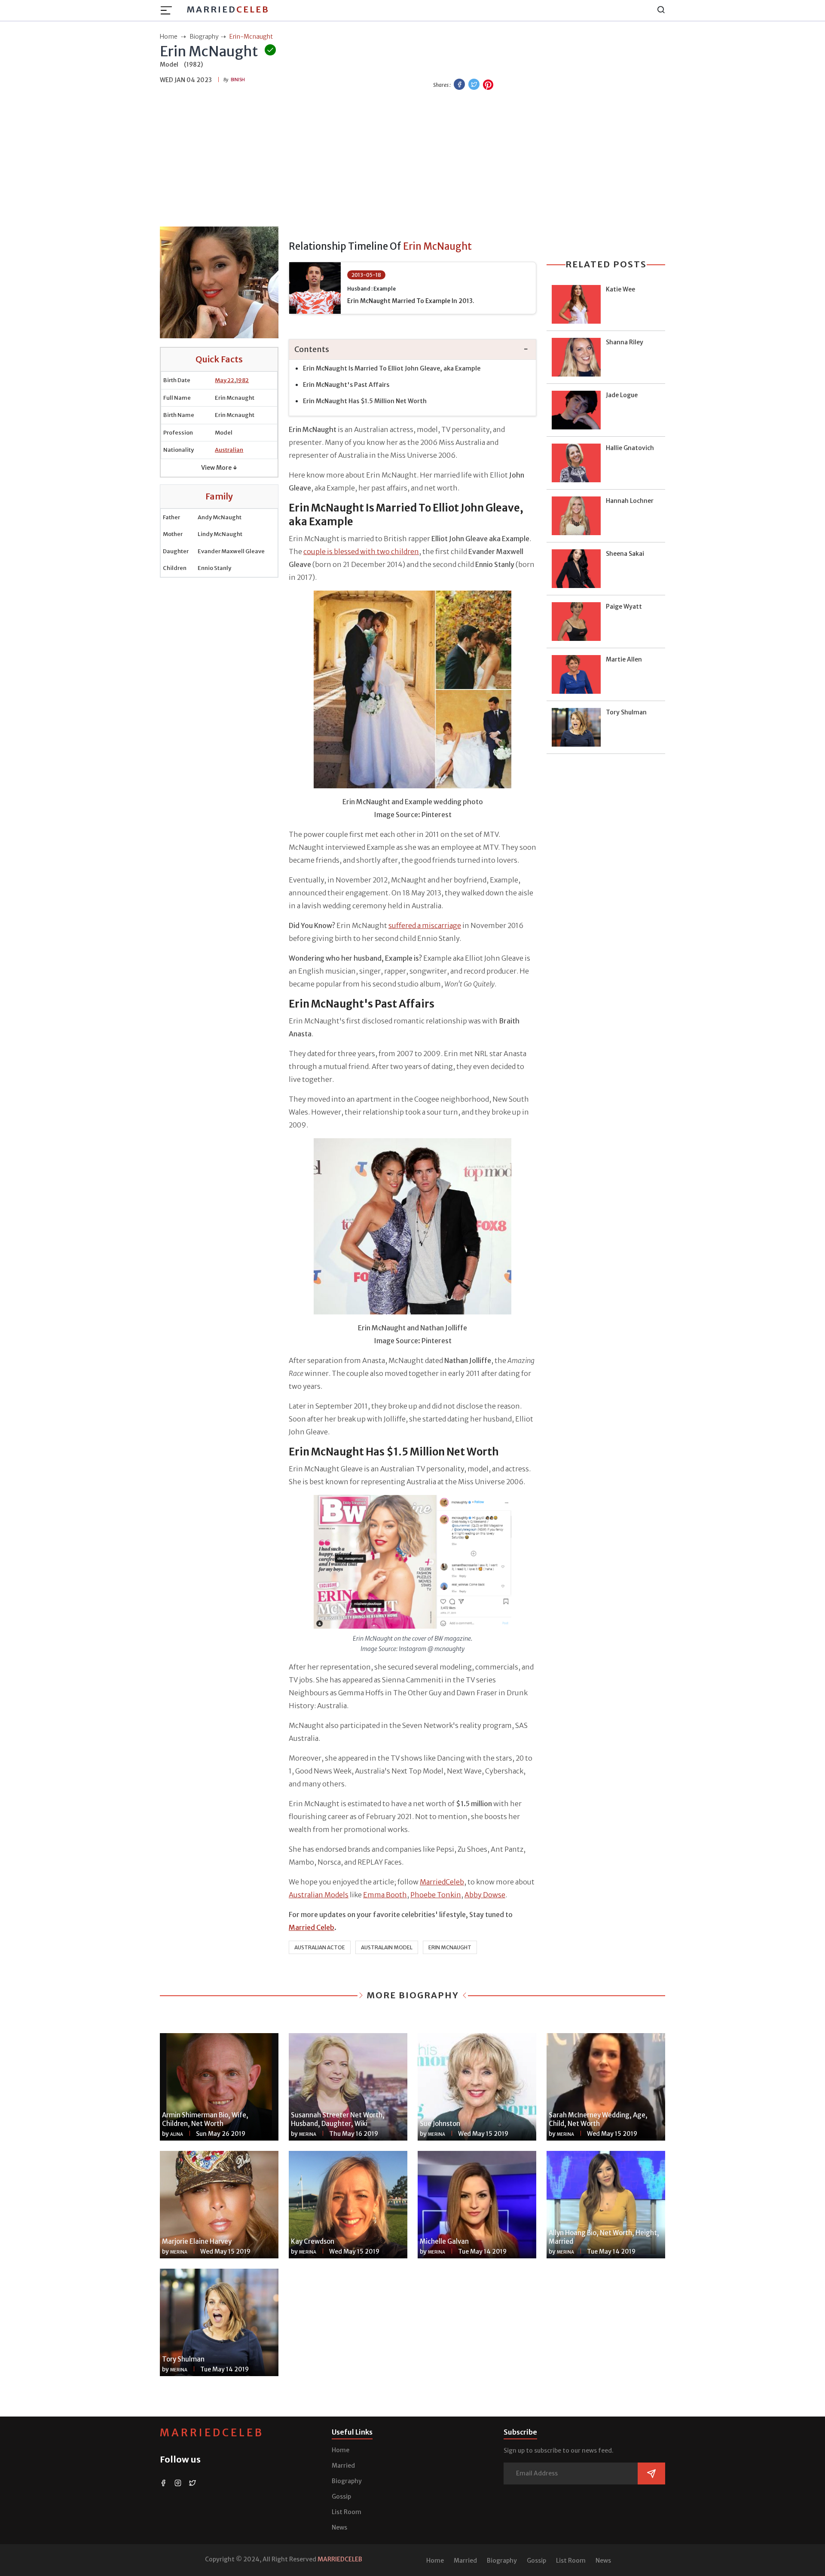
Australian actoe (320, 1947)
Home (341, 2450)
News (339, 2527)
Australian (229, 450)
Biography (347, 2481)
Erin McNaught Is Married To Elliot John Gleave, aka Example (392, 368)
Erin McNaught (450, 1947)
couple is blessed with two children (361, 551)
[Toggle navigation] (169, 10)
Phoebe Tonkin (436, 1895)
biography (204, 37)
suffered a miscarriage (425, 925)
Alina (177, 2134)
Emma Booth (385, 1895)
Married (228, 9)
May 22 (225, 380)
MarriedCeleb (442, 1882)
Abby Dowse (485, 1895)
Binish (238, 80)
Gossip (341, 2496)
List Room (347, 2512)
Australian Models (319, 1895)
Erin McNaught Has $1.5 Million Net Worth (365, 401)
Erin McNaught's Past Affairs (347, 385)
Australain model (387, 1947)
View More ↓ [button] (219, 468)
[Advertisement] (412, 159)
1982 (242, 380)
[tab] (412, 350)
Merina (308, 2134)
